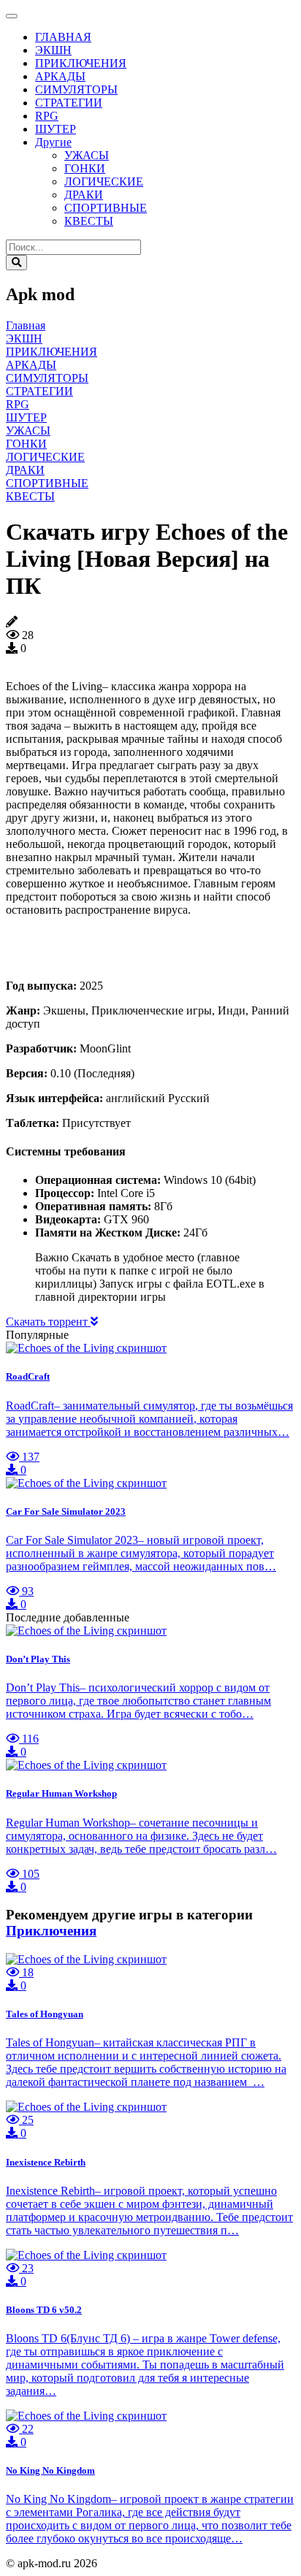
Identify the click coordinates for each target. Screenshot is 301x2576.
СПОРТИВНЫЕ (106, 208)
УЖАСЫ (87, 155)
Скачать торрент (48, 1322)
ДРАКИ (84, 195)
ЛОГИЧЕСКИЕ (104, 181)
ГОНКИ (85, 168)
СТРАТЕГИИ (69, 103)
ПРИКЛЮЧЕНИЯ (81, 63)
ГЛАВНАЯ (63, 37)
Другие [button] (53, 142)
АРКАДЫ (60, 76)
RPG (47, 116)
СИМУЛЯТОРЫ (76, 89)
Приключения (51, 1931)
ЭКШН (53, 50)
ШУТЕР (56, 129)
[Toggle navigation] (12, 16)
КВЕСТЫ (89, 221)
